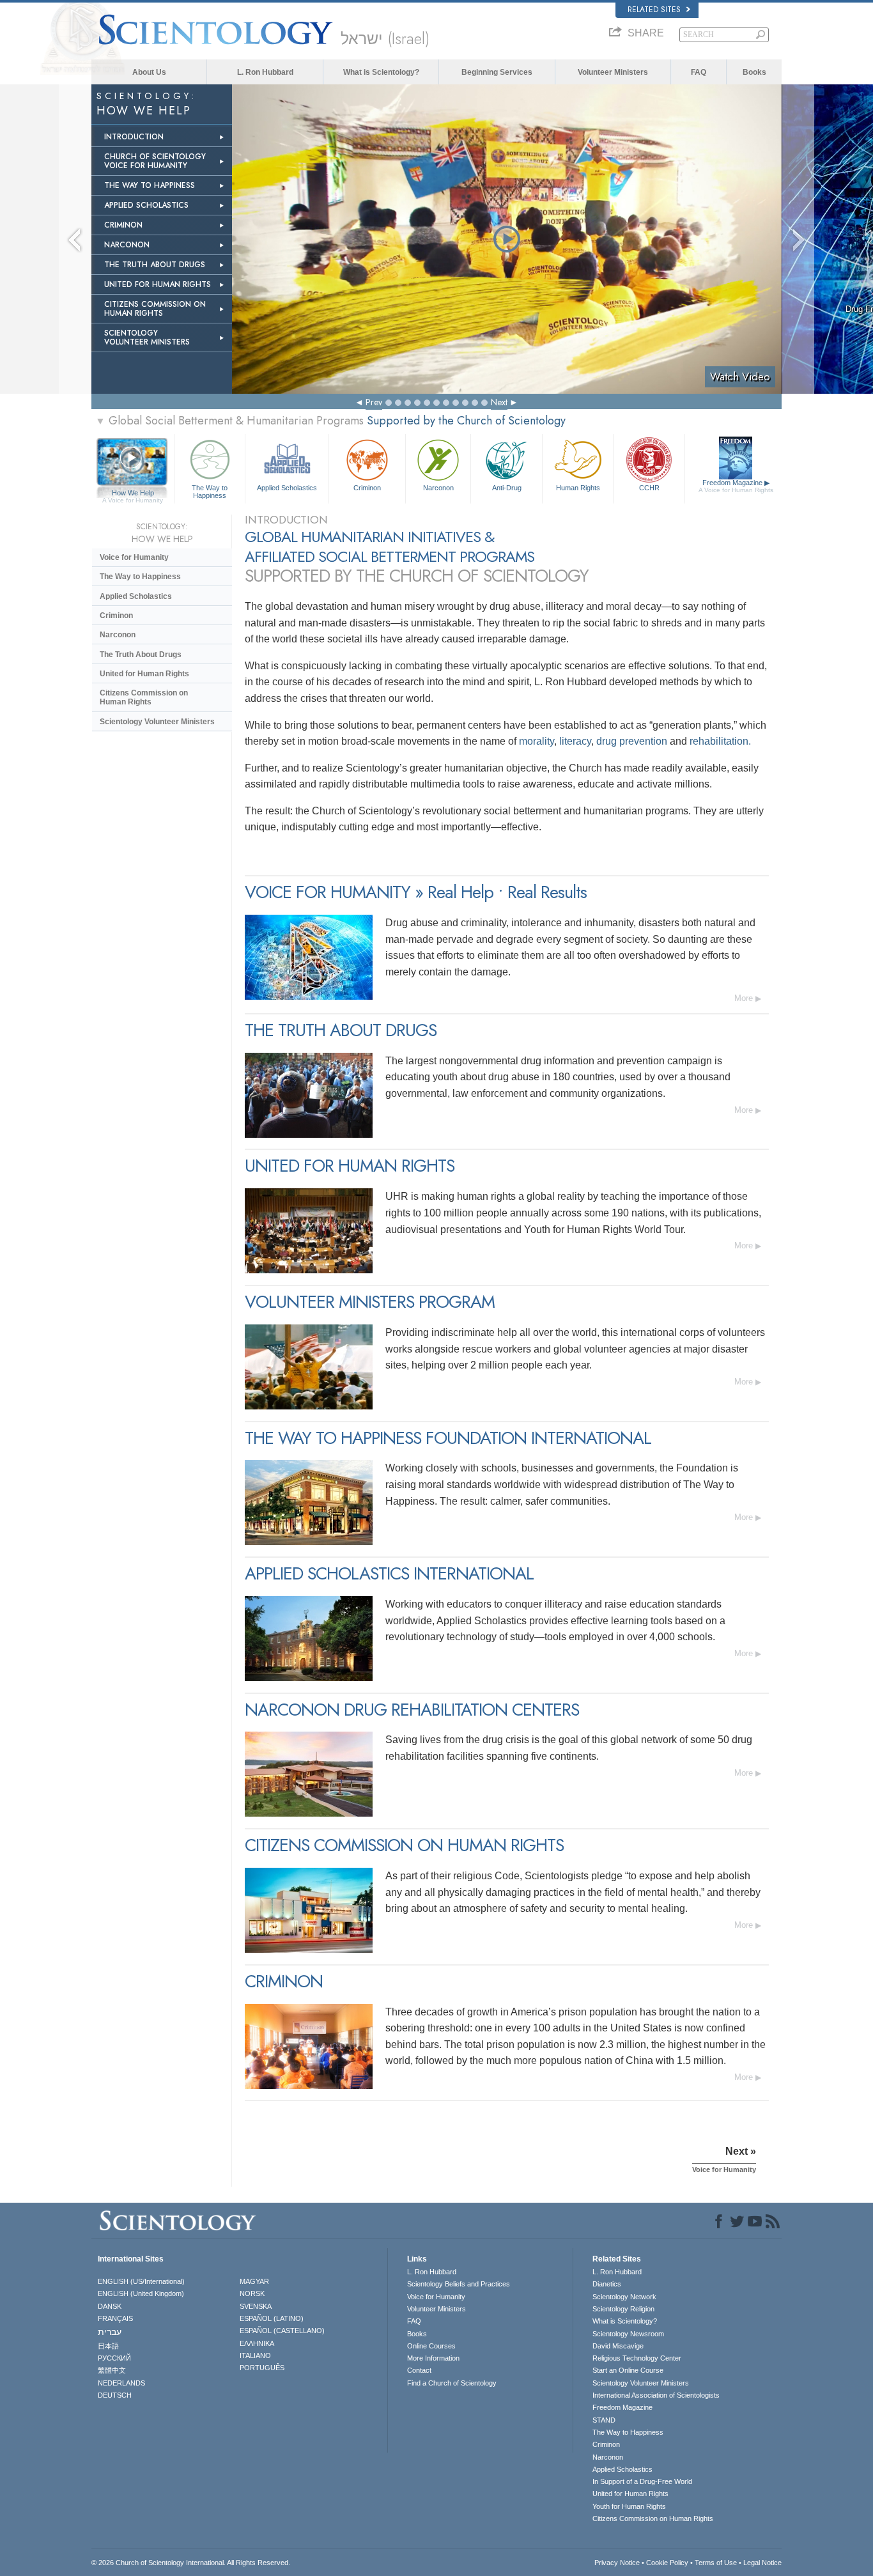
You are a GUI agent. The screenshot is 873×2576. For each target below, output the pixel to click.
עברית (110, 2332)
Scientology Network (624, 2297)
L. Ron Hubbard (265, 72)
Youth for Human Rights (629, 2506)
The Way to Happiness (210, 491)
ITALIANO (255, 2355)
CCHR (649, 488)
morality (537, 741)
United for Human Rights (144, 674)
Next (499, 402)
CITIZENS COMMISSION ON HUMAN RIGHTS (155, 309)
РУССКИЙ (114, 2358)
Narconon (438, 488)
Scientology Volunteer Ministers (157, 722)
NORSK (252, 2293)
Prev (374, 402)
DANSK (110, 2306)
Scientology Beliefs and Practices (459, 2284)
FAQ (699, 72)
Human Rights (578, 488)
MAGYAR (254, 2281)
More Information (433, 2358)
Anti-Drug (507, 488)
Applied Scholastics (287, 488)
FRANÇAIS (115, 2318)
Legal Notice (762, 2563)
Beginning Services (497, 72)
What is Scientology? (381, 72)
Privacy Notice (617, 2563)
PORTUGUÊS (262, 2368)
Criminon (367, 488)
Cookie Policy (667, 2563)
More (744, 998)
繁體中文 (112, 2370)
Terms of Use (716, 2563)
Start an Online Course (628, 2370)
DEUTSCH (115, 2395)
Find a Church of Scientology (452, 2383)
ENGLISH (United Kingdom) (141, 2293)
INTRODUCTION (134, 137)
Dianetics (607, 2284)
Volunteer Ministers (613, 72)
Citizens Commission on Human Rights (144, 697)
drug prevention (632, 741)
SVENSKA (256, 2306)
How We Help (133, 493)
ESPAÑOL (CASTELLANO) (282, 2331)
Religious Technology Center (637, 2358)
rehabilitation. (720, 741)
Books (754, 72)
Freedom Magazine (736, 486)
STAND (604, 2420)
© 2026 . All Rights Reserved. (191, 2563)
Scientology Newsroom (628, 2334)
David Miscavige (618, 2346)
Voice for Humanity (134, 557)
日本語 (108, 2346)
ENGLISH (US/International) (141, 2281)
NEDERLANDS (121, 2383)
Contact (419, 2370)
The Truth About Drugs (141, 655)
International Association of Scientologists (656, 2395)
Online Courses (431, 2346)
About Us (149, 72)
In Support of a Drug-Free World (642, 2481)
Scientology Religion (623, 2309)
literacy (575, 741)
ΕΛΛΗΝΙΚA (257, 2343)
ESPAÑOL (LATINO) (272, 2318)
